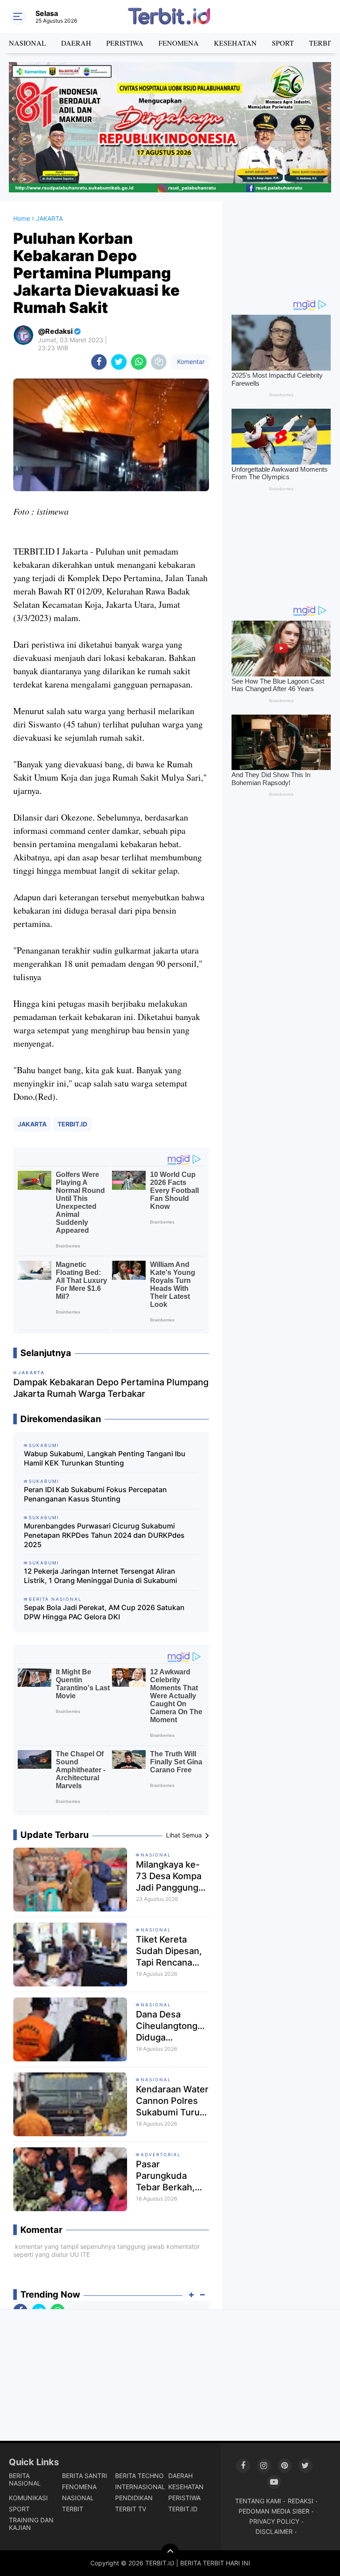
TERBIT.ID (72, 1124)
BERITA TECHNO (139, 2476)
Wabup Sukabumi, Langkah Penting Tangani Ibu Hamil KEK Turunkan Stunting (105, 1458)
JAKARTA (32, 1124)
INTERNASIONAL (140, 2487)
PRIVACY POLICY (274, 2521)
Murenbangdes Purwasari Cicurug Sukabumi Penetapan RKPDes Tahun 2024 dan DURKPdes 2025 (104, 1535)
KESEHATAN (235, 43)
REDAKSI (301, 2501)
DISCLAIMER (274, 2531)
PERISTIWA (125, 43)
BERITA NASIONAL (25, 2479)
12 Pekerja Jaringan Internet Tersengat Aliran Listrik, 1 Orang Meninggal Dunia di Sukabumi (100, 1576)
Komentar (190, 362)
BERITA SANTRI (85, 2476)
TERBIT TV (131, 2509)
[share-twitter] (119, 362)
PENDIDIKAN (134, 2498)
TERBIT (73, 2509)
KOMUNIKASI (28, 2498)
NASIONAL (27, 43)
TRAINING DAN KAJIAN (31, 2524)
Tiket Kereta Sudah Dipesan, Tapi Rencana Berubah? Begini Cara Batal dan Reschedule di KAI (170, 1951)
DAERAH (76, 43)
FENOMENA (179, 43)
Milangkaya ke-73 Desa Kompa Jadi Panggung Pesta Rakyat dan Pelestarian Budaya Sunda (172, 1876)
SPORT (283, 43)
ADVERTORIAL (161, 2154)
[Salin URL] (159, 362)
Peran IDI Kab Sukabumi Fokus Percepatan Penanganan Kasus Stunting (95, 1494)
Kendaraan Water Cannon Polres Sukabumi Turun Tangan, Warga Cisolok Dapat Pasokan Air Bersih (172, 2101)
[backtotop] (170, 2553)
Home (22, 218)
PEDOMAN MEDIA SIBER (274, 2511)
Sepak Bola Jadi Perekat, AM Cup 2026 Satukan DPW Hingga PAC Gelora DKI (104, 1612)
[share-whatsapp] (139, 362)
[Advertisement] (281, 246)
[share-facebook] (99, 362)
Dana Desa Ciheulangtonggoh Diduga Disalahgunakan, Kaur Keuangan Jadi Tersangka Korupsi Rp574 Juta (172, 2026)
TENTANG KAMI (258, 2501)
